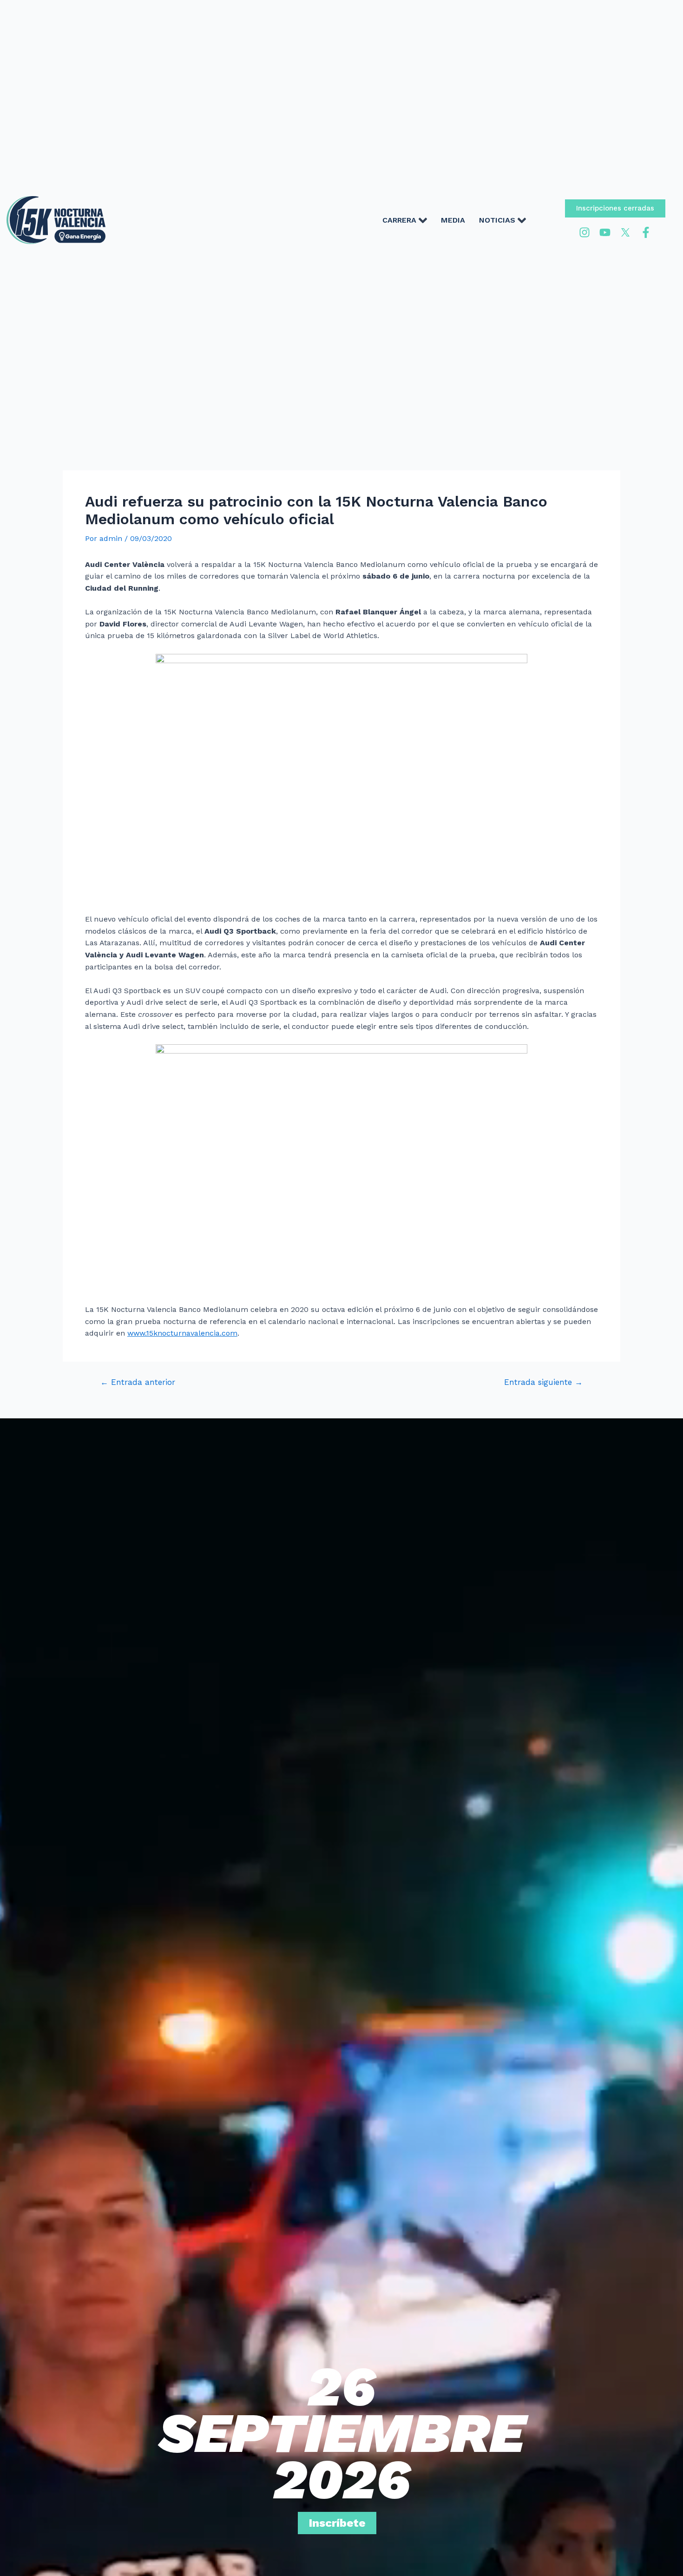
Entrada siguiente (543, 1382)
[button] (615, 208)
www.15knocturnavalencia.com (182, 1333)
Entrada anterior (138, 1382)
